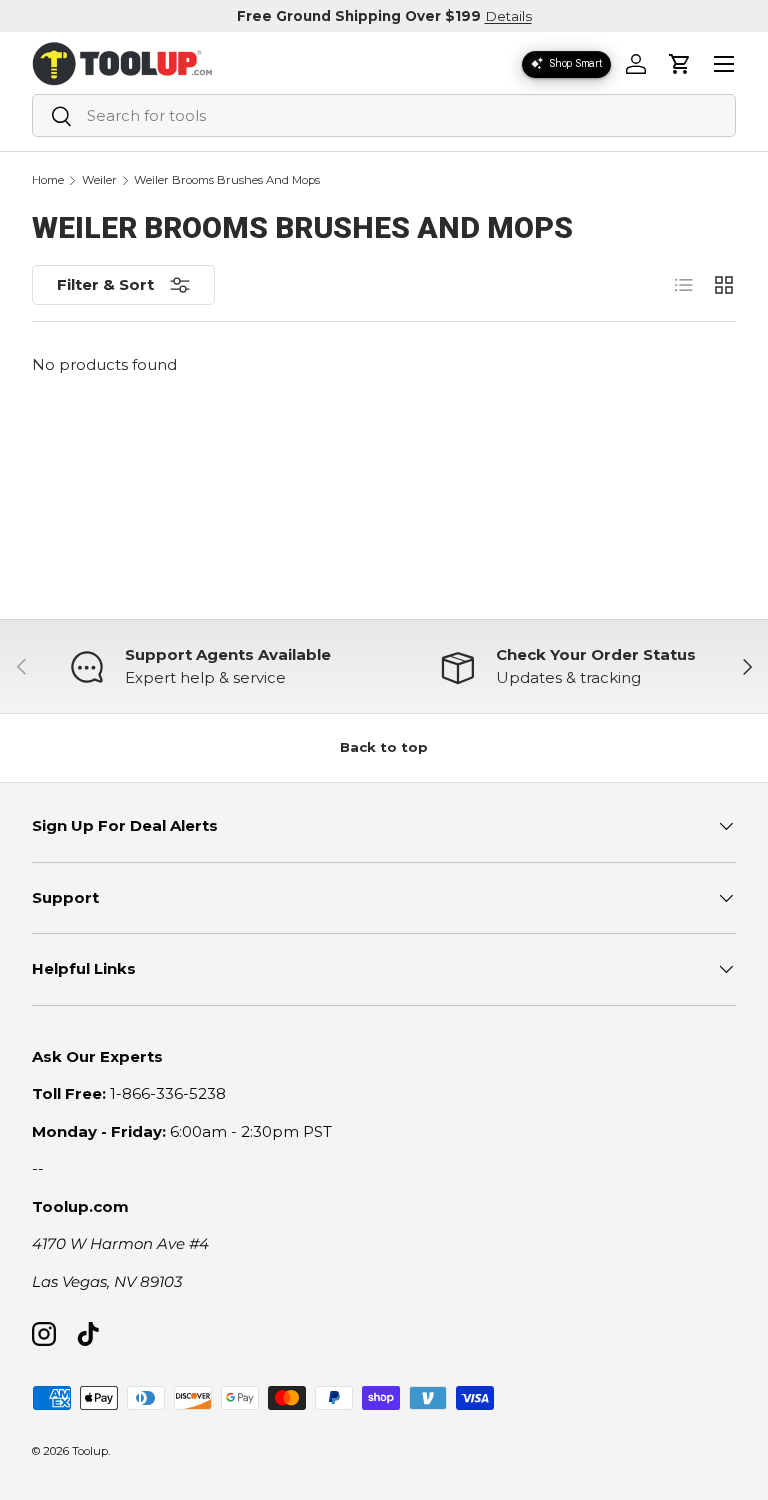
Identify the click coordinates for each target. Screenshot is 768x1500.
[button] (680, 64)
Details (508, 16)
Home (48, 180)
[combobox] (384, 115)
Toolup (90, 1451)
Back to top (384, 747)
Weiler (99, 180)
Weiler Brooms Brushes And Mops (227, 180)
